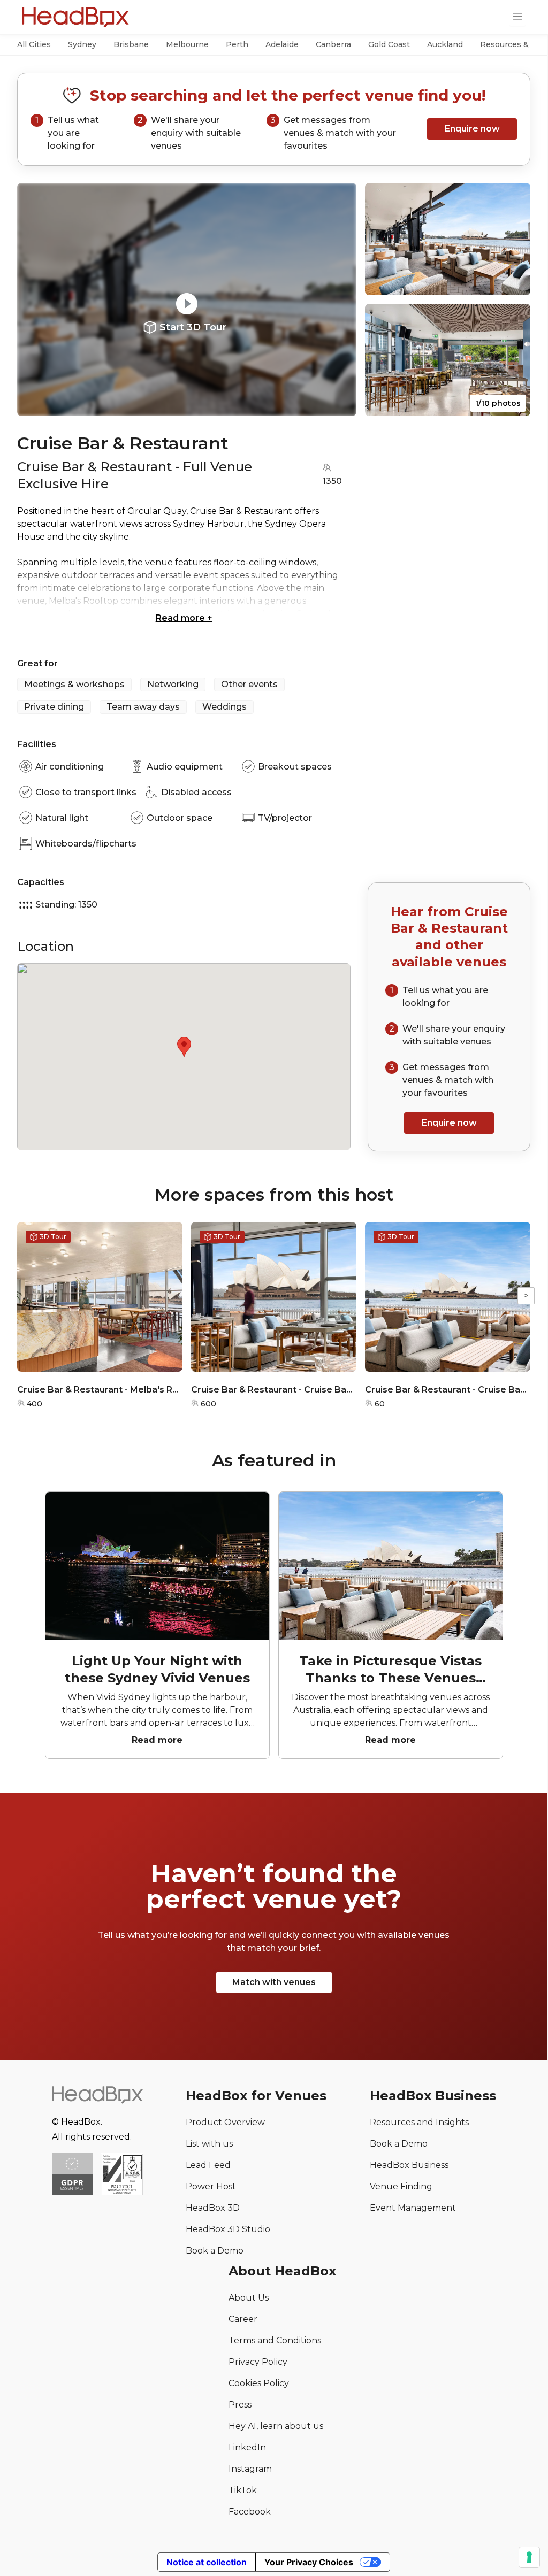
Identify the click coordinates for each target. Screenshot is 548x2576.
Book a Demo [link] (215, 2251)
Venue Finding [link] (401, 2186)
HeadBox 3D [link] (213, 2208)
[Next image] (338, 299)
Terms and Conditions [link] (275, 2340)
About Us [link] (249, 2298)
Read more (184, 618)
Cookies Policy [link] (259, 2383)
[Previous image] (35, 299)
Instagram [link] (250, 2469)
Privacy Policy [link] (258, 2362)
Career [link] (243, 2319)
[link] (122, 2175)
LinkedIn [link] (247, 2447)
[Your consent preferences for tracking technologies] (529, 2557)
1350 (332, 481)
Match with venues (274, 1982)
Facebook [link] (250, 2512)
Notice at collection (207, 2562)
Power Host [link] (211, 2186)
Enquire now (472, 129)
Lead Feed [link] (208, 2165)
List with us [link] (209, 2144)
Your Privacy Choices (309, 2562)
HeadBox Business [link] (409, 2165)
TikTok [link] (243, 2490)
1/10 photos (498, 403)
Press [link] (240, 2405)
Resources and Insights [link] (419, 2122)
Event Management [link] (413, 2208)
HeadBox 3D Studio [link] (228, 2229)
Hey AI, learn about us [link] (276, 2426)
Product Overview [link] (225, 2122)
